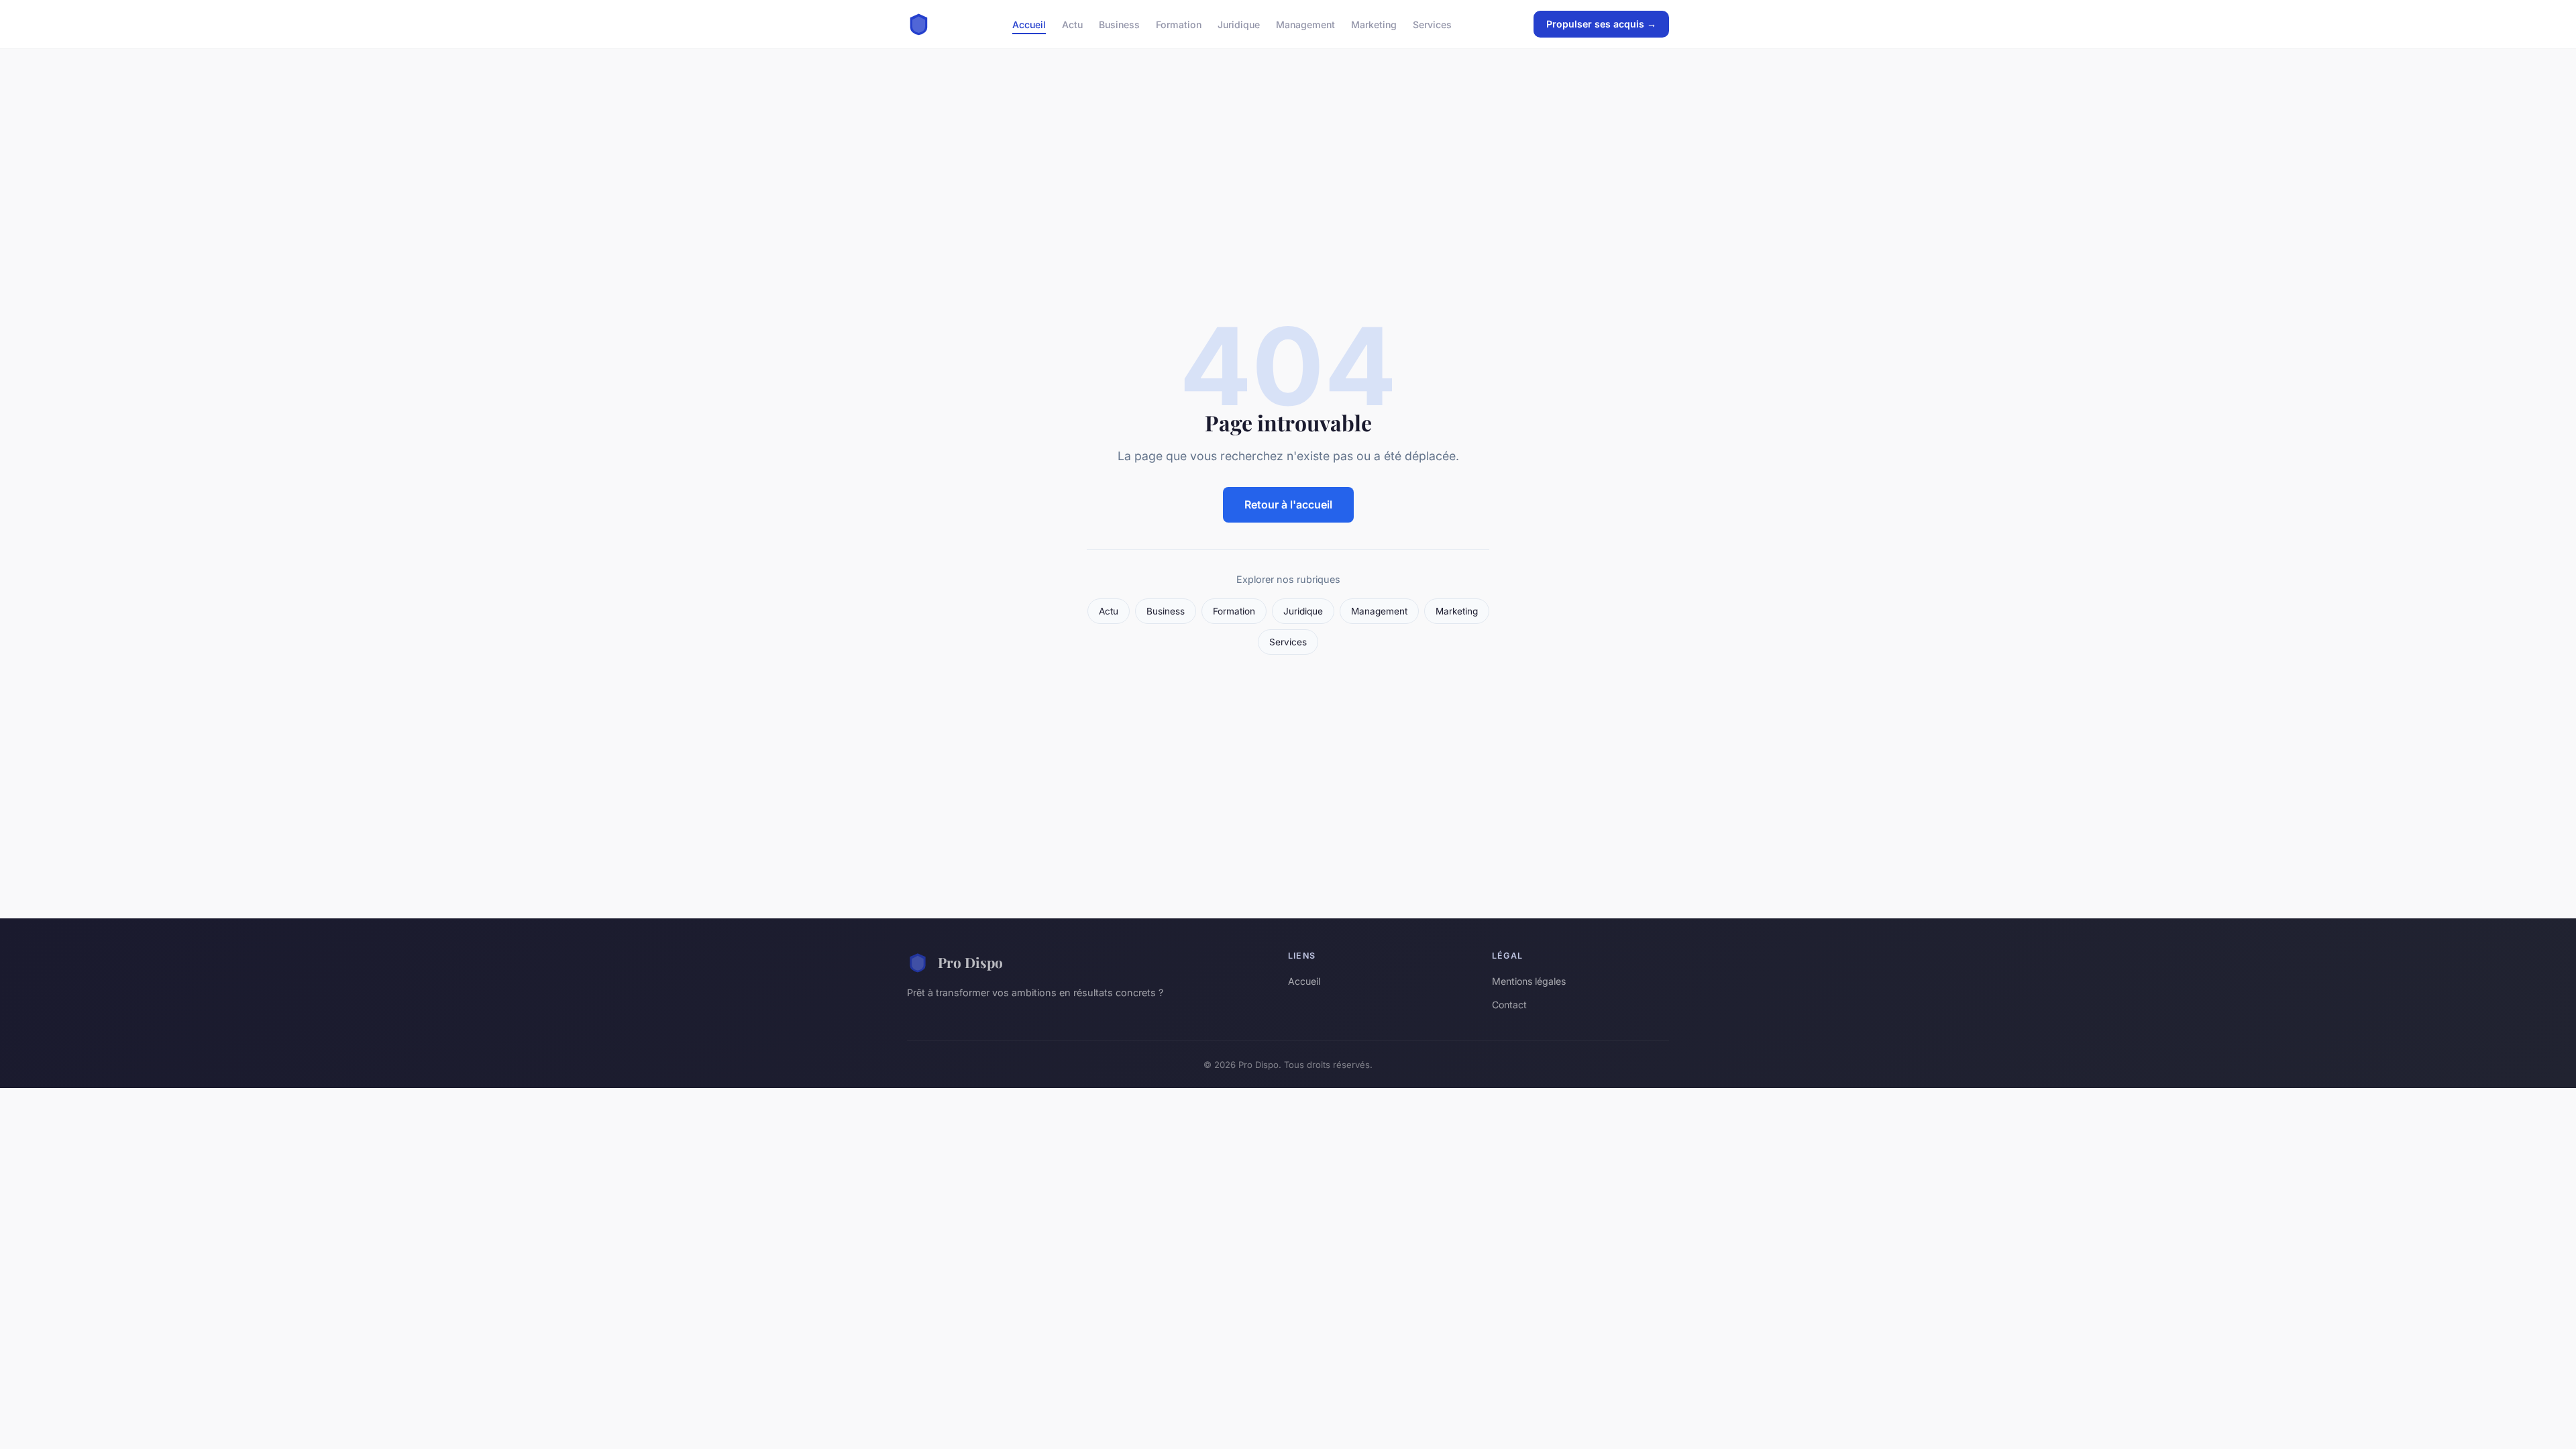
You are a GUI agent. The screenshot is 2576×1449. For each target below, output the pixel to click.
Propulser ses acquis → (1601, 24)
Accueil (1029, 24)
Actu (1072, 24)
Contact (1509, 1005)
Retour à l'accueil (1288, 504)
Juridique (1239, 24)
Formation (1179, 24)
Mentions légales (1529, 981)
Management (1305, 24)
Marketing (1374, 24)
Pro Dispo (970, 962)
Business (1119, 24)
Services (1432, 24)
